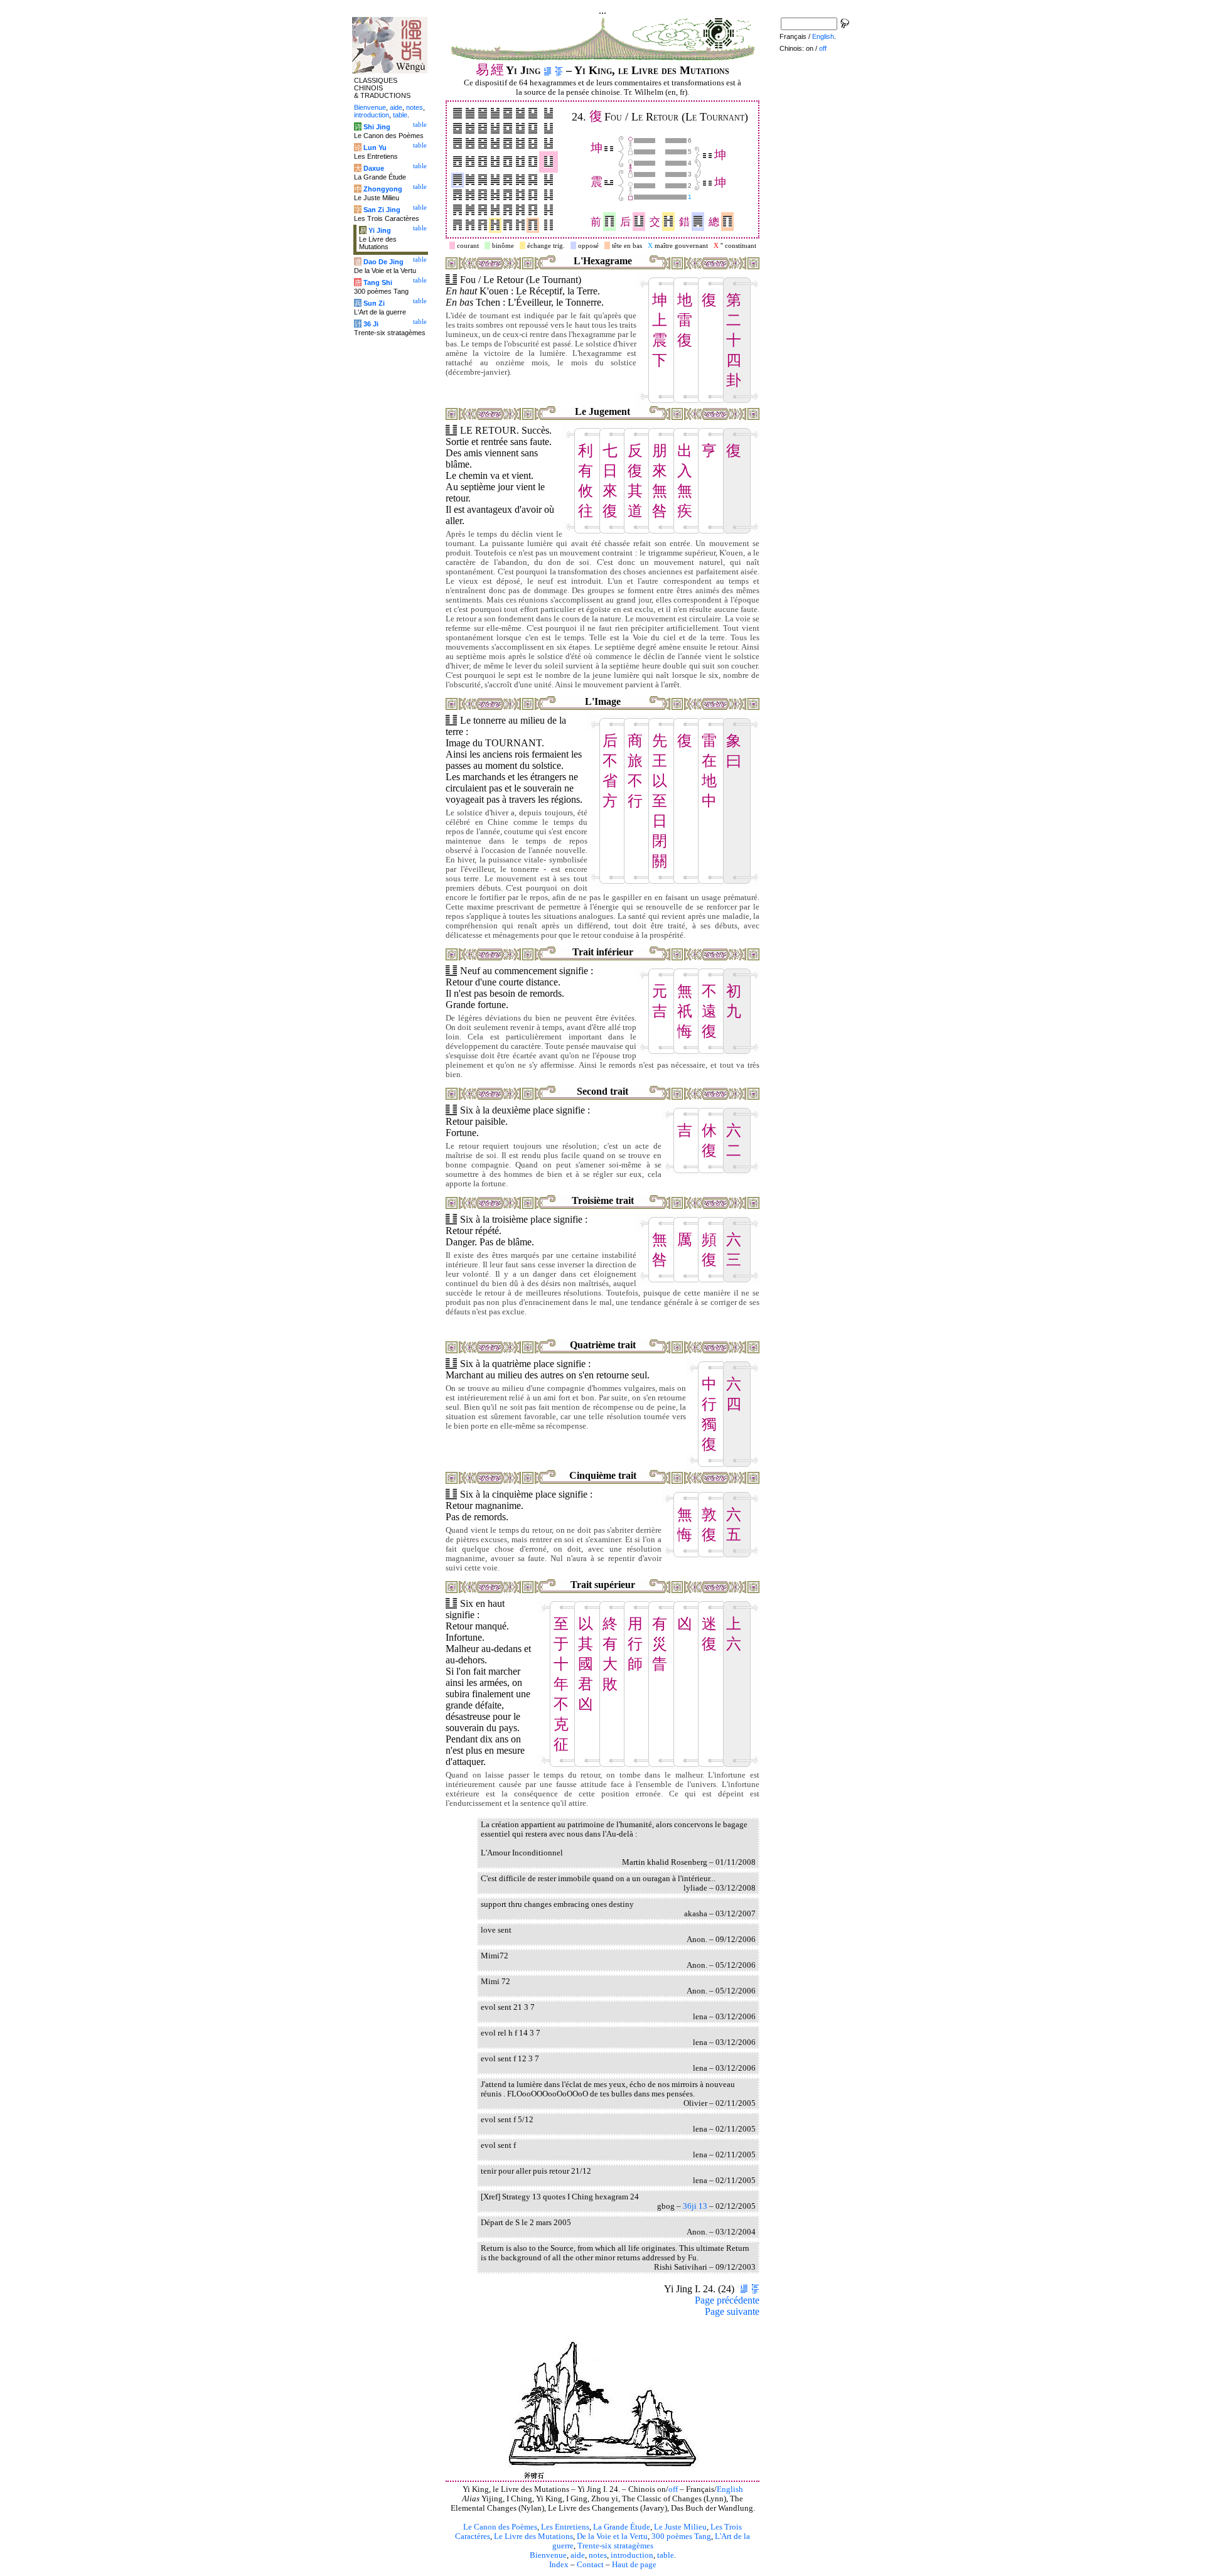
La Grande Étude (622, 2527)
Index (559, 2565)
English (730, 2489)
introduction (632, 2555)
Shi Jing (377, 127)
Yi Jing (380, 230)
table (666, 2555)
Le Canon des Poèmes (500, 2527)
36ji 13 (695, 2206)
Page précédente (727, 2300)
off (673, 2489)
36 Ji (371, 324)
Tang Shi (378, 282)
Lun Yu (375, 148)
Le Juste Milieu (680, 2527)
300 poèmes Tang (681, 2536)
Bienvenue (548, 2555)
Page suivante (732, 2311)
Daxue (374, 168)
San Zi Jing (382, 210)
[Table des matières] (559, 70)
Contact (590, 2565)
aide (578, 2555)
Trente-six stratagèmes (615, 2546)
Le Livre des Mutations (533, 2536)
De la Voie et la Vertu (612, 2536)
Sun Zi (374, 303)
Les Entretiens (565, 2527)
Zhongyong (383, 189)
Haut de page (634, 2565)
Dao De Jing (383, 262)
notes (598, 2555)
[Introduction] (548, 70)
